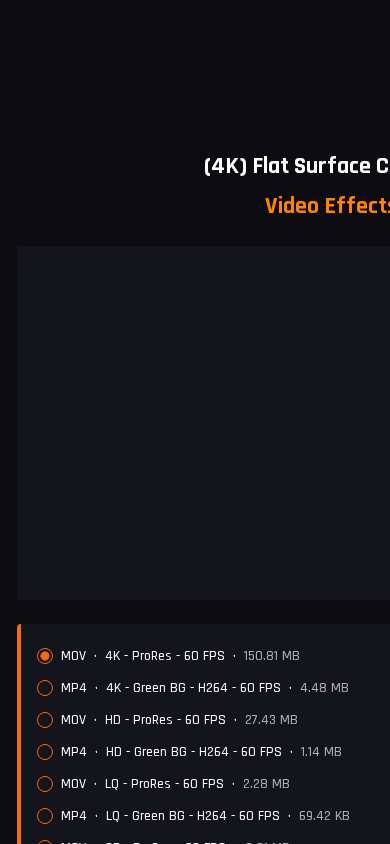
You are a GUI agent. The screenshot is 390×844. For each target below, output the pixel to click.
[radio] (45, 656)
